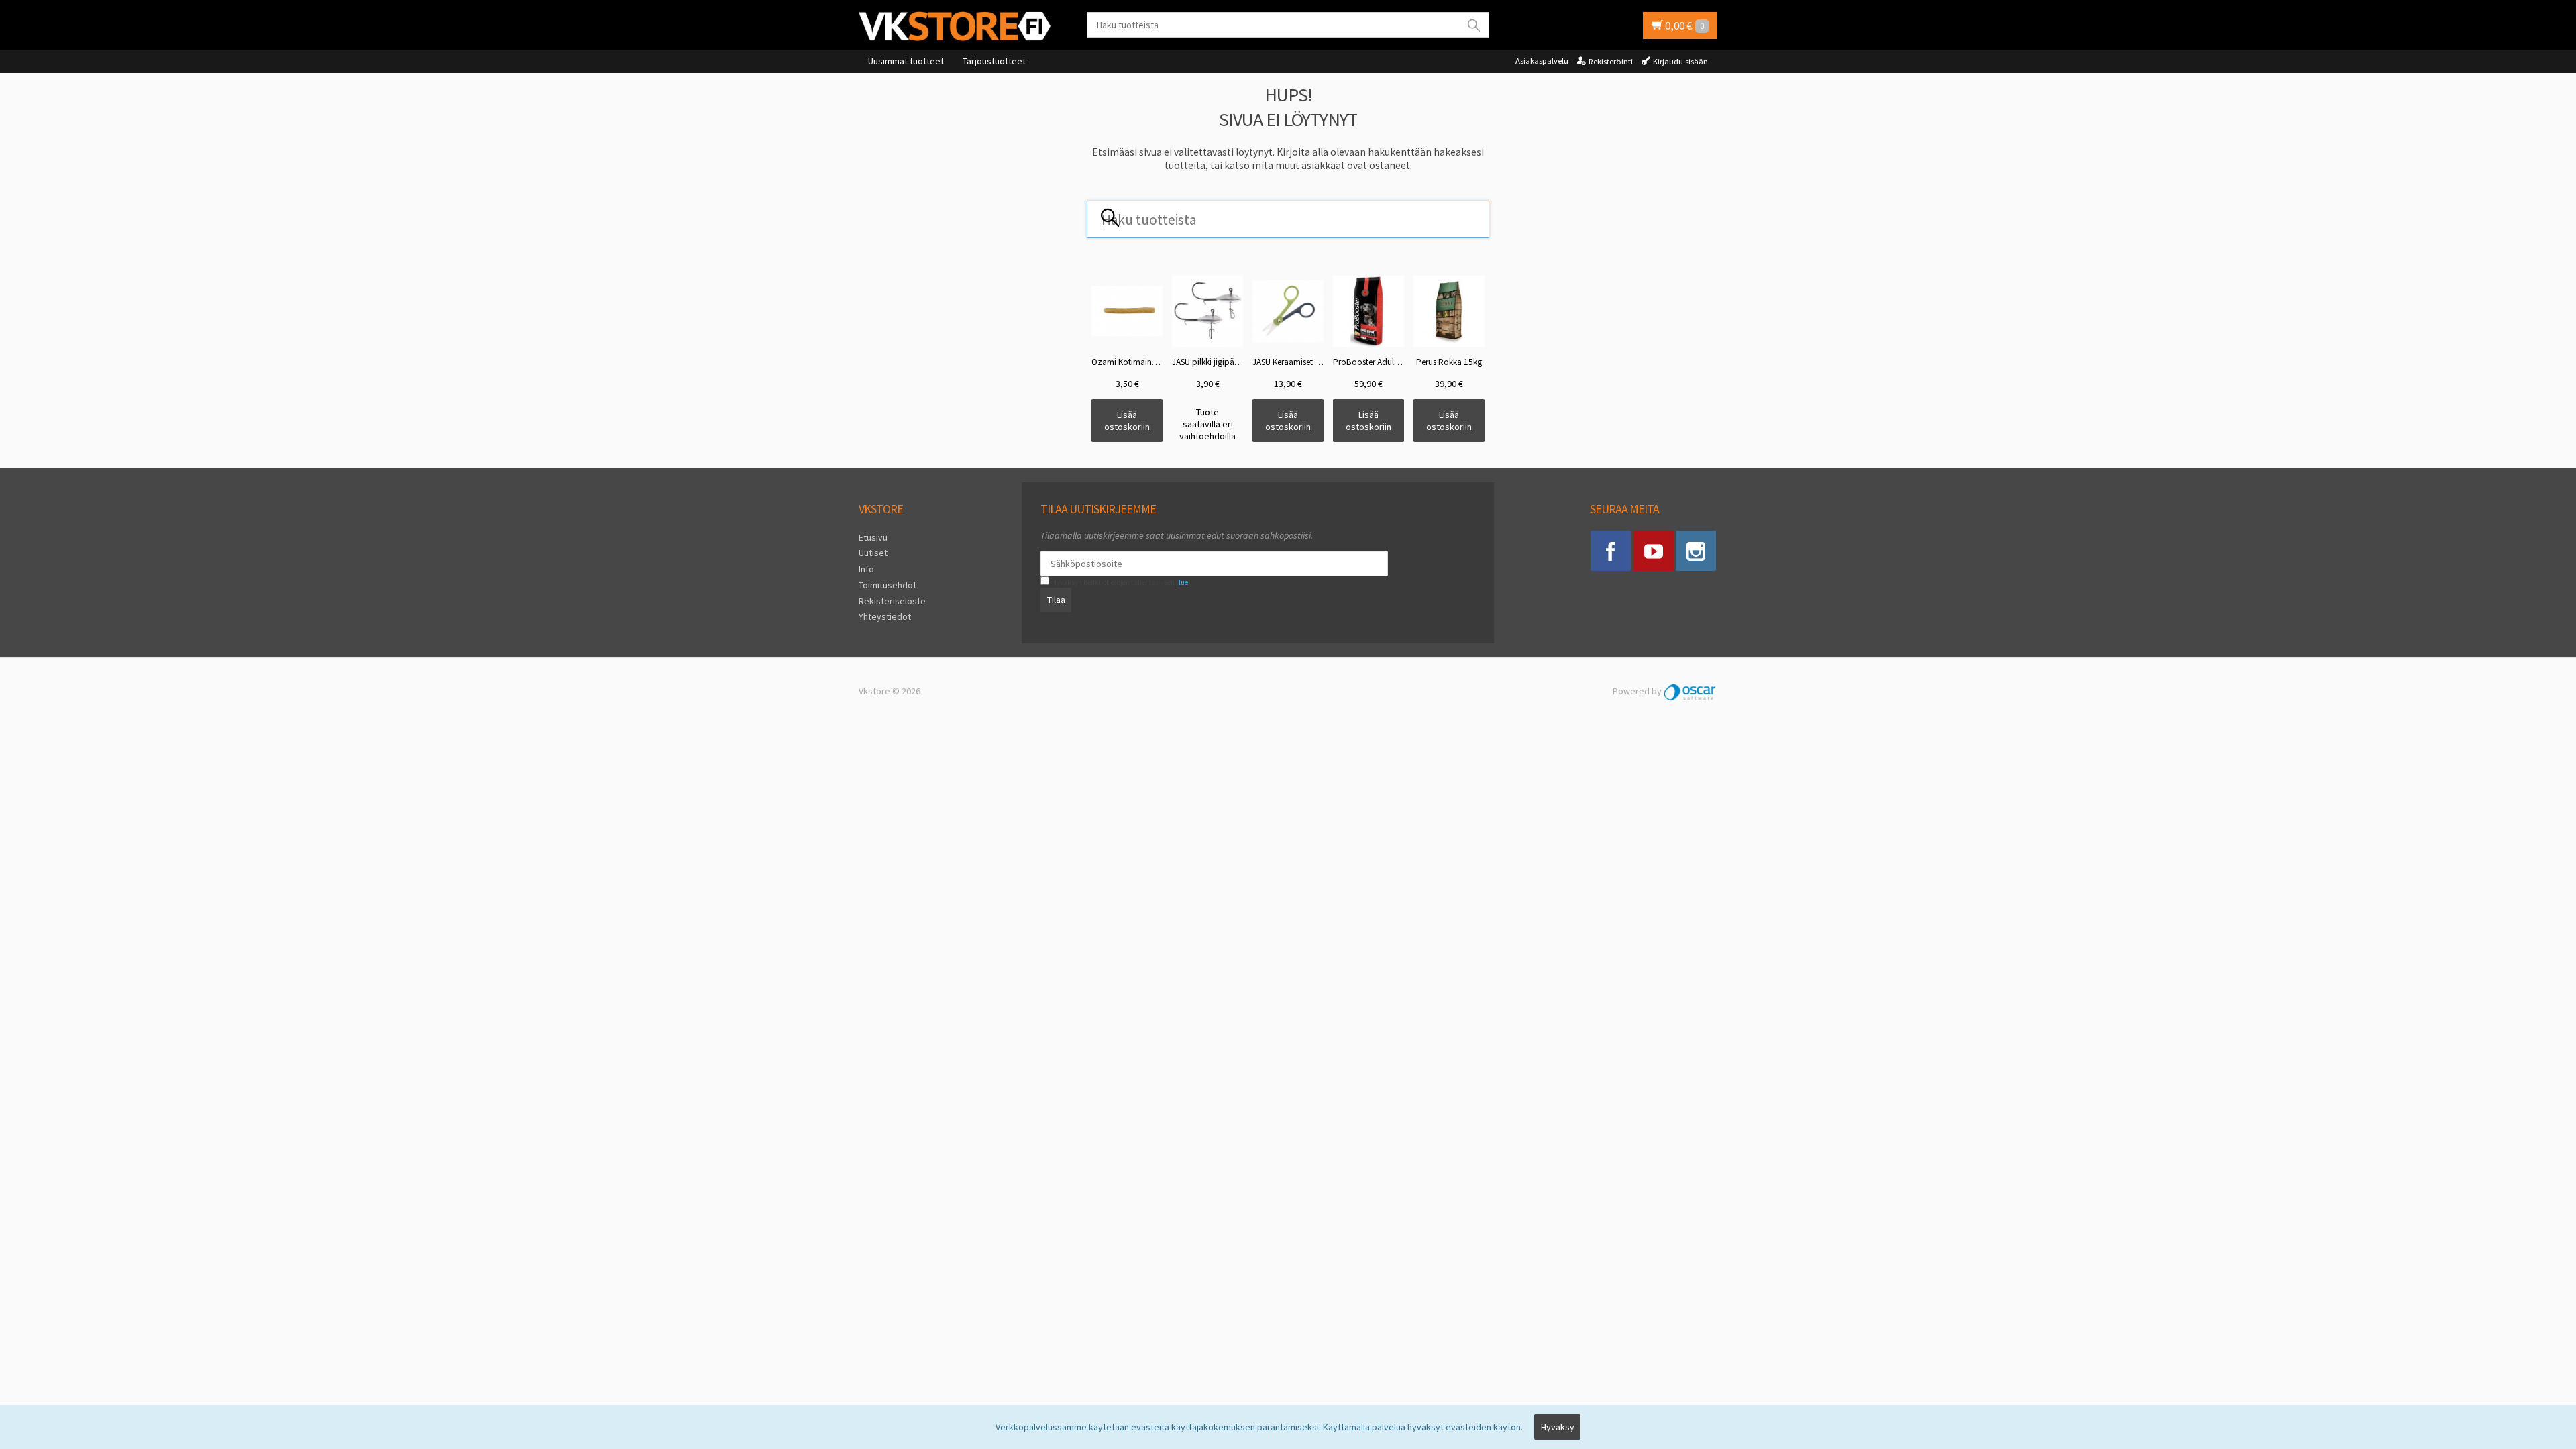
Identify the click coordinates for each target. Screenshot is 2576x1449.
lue (1183, 582)
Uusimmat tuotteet (906, 61)
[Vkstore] (959, 26)
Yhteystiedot (885, 616)
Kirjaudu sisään (1680, 61)
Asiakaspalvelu (1542, 61)
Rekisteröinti (1611, 61)
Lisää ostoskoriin (1127, 421)
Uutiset (873, 553)
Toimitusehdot (888, 585)
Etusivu (873, 537)
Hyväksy (1558, 1427)
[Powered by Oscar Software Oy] (1690, 691)
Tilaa (1056, 600)
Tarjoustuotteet (994, 61)
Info (866, 569)
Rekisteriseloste (892, 601)
